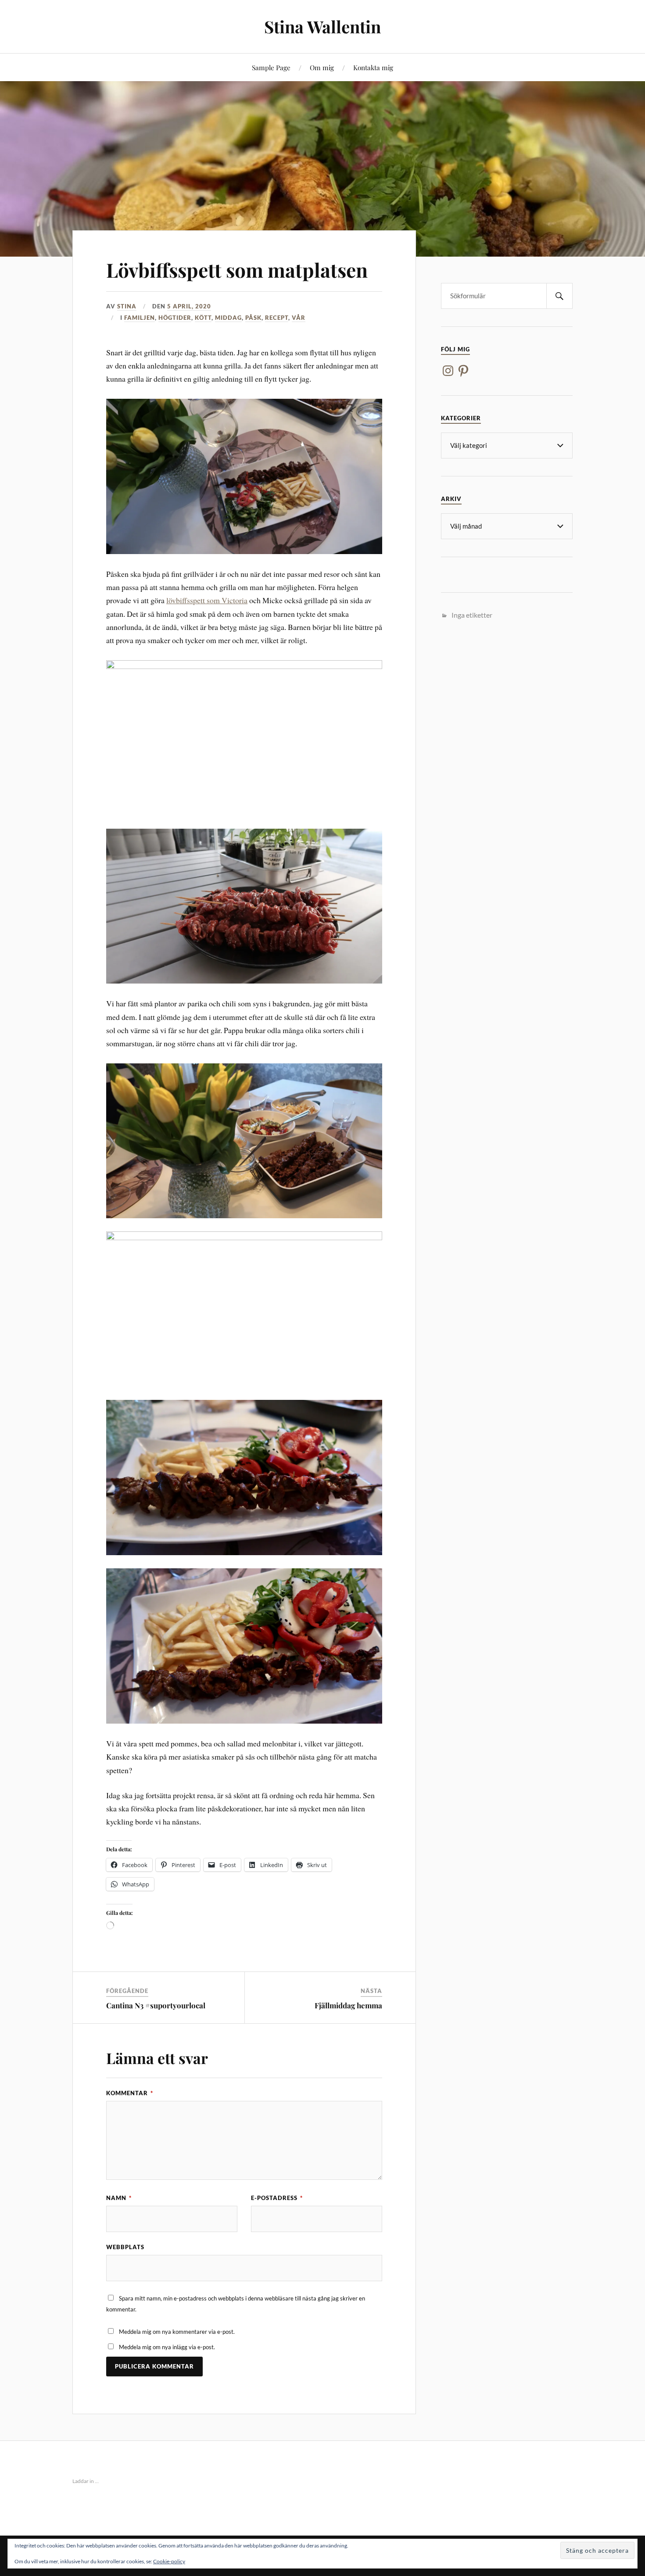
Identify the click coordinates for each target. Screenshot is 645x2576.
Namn (119, 2198)
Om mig (322, 67)
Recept (277, 318)
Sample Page (271, 67)
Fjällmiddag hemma (348, 2005)
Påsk (253, 318)
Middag (228, 318)
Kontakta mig (373, 67)
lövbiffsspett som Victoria (207, 600)
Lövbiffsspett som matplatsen (237, 270)
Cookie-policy (169, 2561)
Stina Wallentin (322, 27)
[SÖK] (559, 296)
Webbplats (125, 2247)
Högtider (175, 318)
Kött (203, 318)
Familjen (140, 318)
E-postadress (277, 2198)
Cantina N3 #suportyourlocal (156, 2005)
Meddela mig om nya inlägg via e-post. (167, 2347)
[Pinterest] (463, 371)
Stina (127, 306)
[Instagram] (448, 371)
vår (299, 318)
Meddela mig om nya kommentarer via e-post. (177, 2332)
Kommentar (130, 2093)
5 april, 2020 (189, 306)
